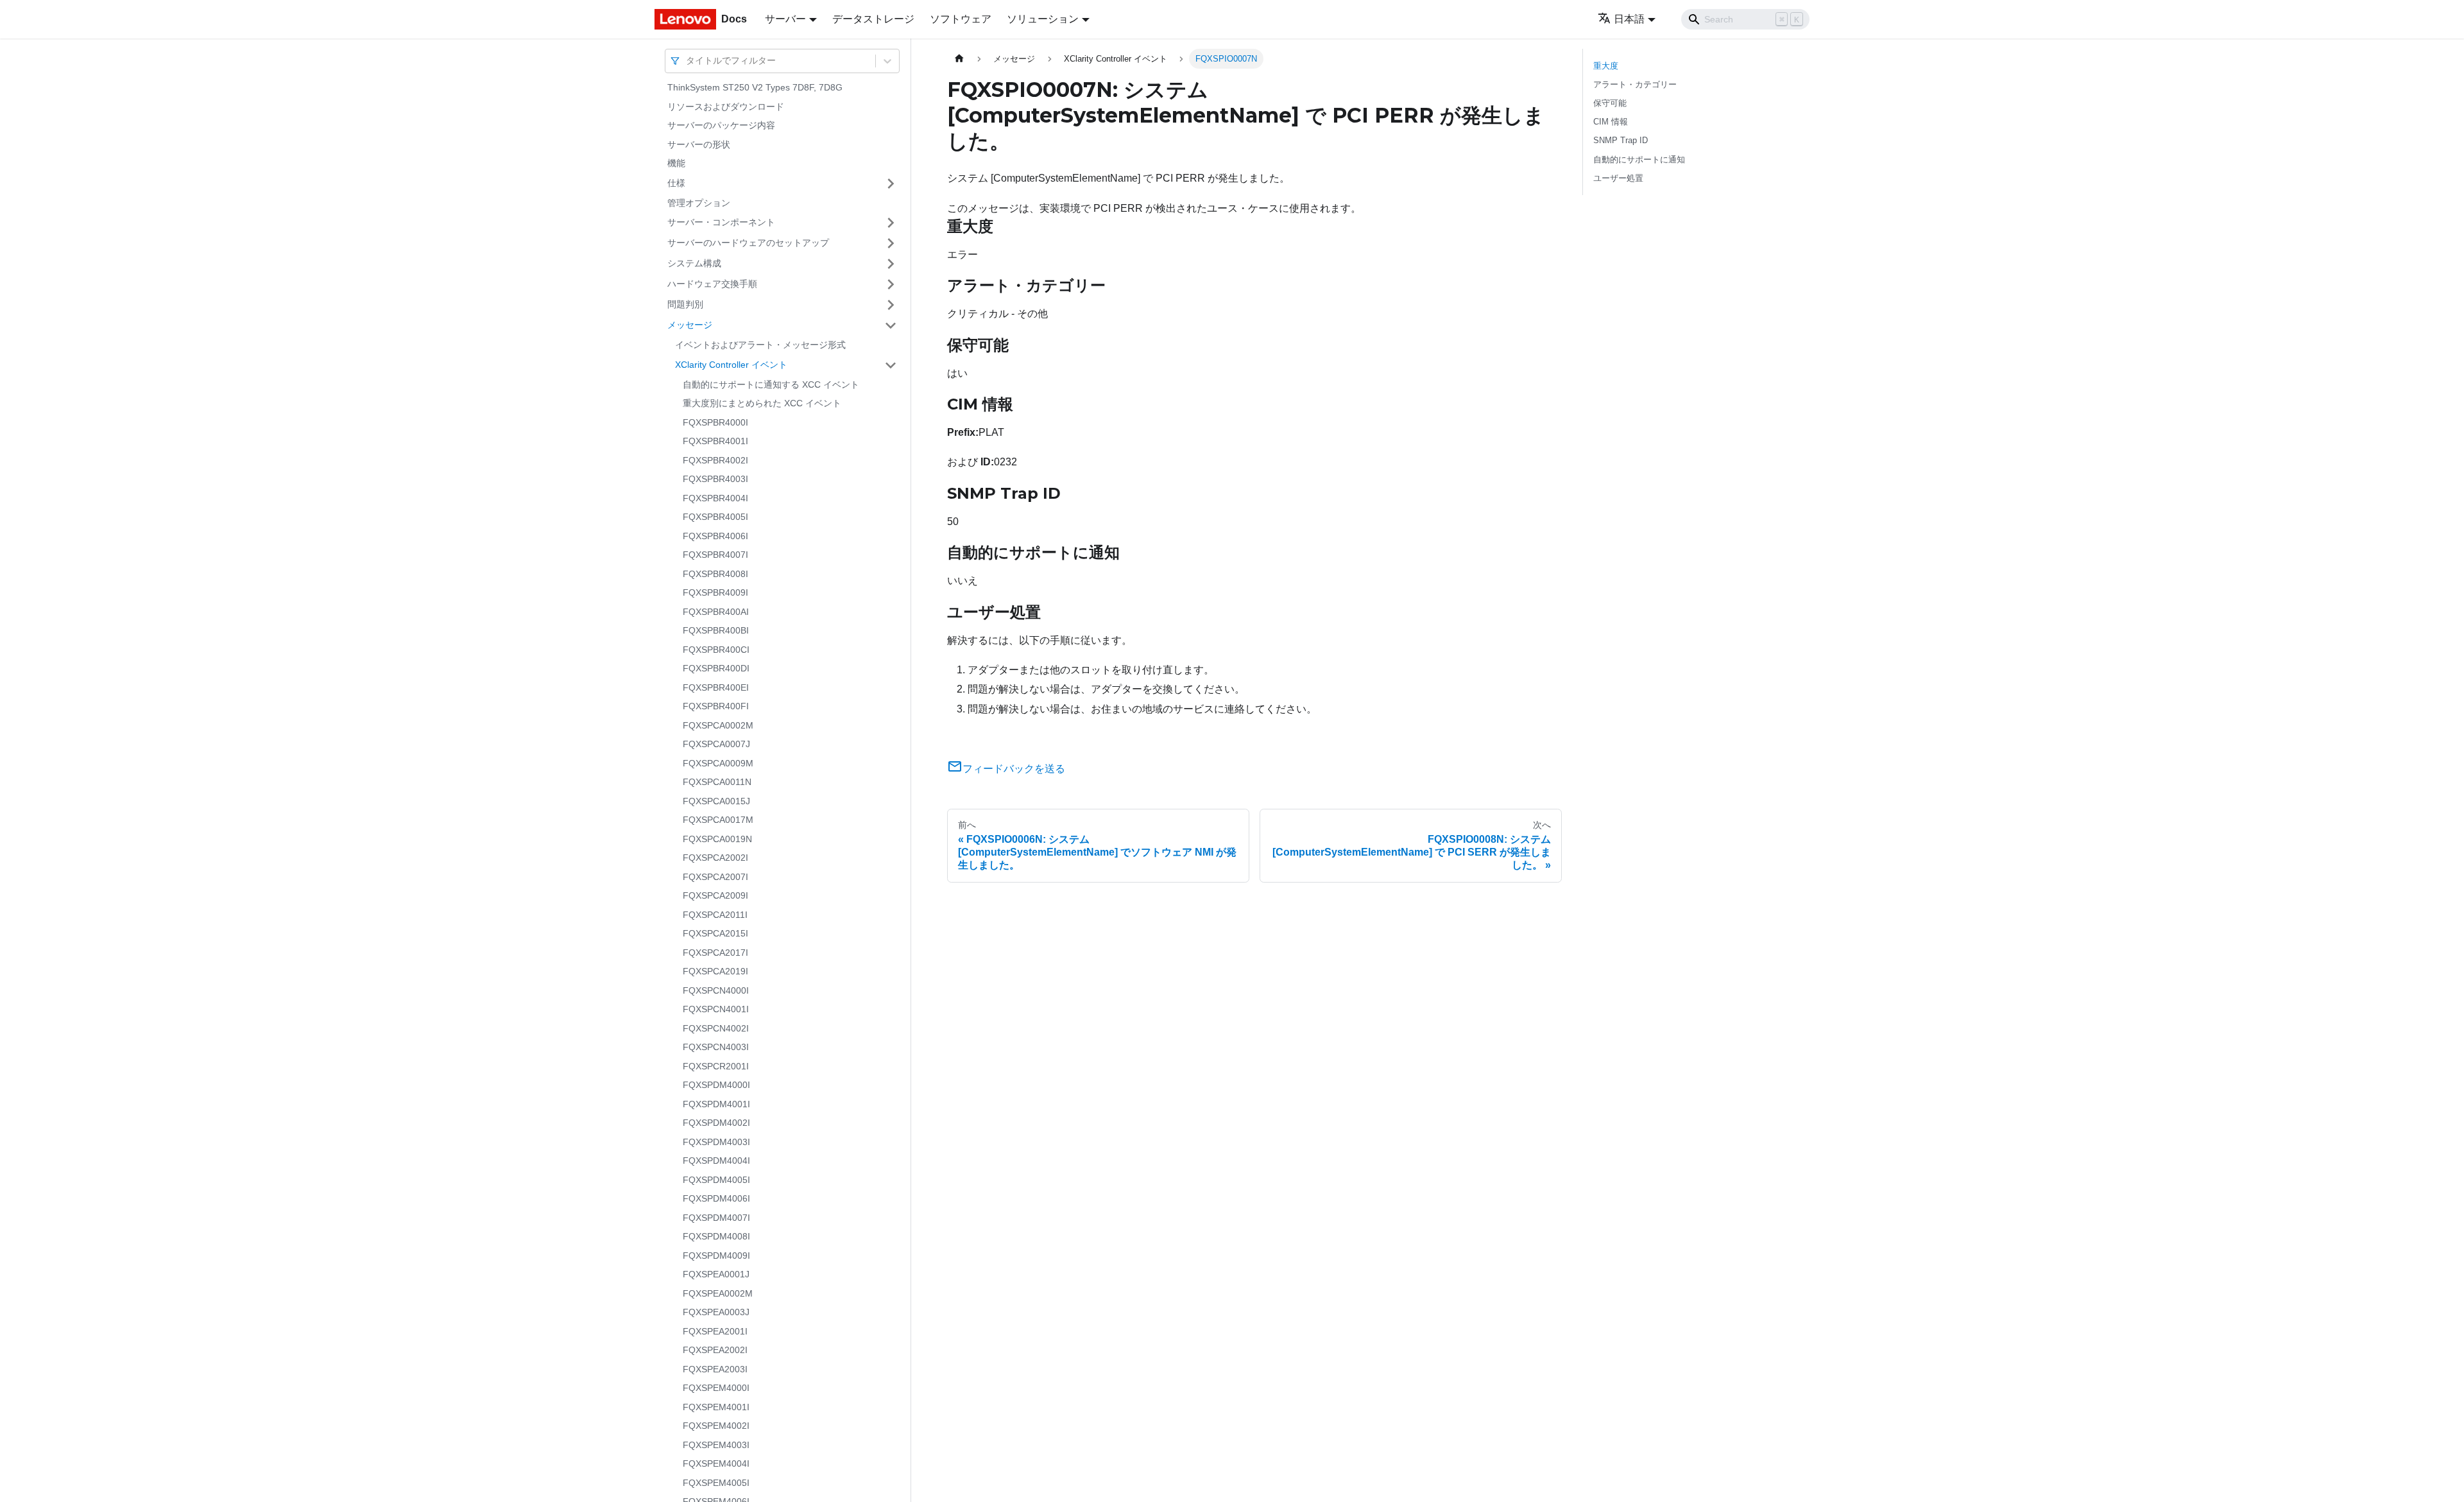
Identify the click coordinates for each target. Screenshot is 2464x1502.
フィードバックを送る (1014, 769)
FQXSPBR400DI (716, 668)
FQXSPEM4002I (716, 1426)
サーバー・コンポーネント (721, 222)
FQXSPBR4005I (715, 517)
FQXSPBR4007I (715, 555)
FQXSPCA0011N (717, 782)
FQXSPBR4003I (715, 479)
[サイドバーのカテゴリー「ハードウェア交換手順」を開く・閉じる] (891, 284)
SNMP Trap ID (1621, 140)
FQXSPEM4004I (716, 1463)
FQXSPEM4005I (716, 1483)
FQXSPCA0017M (718, 820)
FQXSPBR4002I (715, 460)
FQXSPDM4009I (716, 1256)
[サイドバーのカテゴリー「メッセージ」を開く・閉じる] (891, 325)
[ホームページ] (959, 59)
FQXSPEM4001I (716, 1407)
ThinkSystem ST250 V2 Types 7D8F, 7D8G (755, 87)
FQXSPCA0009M (718, 763)
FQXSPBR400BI (716, 630)
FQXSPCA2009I (715, 895)
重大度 (1606, 66)
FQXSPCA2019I (715, 971)
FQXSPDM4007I (716, 1218)
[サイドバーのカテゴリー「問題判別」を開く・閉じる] (891, 305)
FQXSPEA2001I (715, 1331)
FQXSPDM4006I (716, 1198)
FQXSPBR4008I (715, 574)
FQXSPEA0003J (716, 1312)
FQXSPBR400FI (716, 706)
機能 (676, 163)
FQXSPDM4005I (716, 1180)
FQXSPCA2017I (715, 953)
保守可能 (1610, 103)
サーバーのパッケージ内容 (721, 125)
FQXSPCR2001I (716, 1066)
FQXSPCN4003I (716, 1047)
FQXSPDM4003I (716, 1142)
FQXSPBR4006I (715, 536)
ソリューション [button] (1043, 19)
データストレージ (873, 19)
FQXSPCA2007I (715, 877)
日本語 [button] (1629, 19)
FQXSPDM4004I (716, 1161)
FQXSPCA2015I (715, 933)
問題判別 (685, 304)
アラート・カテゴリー (1635, 84)
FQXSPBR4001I (715, 441)
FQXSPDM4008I (716, 1236)
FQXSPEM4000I (716, 1388)
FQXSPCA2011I (715, 915)
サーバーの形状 (699, 144)
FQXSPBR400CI (716, 650)
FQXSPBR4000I (715, 422)
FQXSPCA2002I (715, 858)
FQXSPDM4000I (716, 1085)
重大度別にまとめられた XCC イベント (762, 403)
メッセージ (690, 325)
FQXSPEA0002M (718, 1293)
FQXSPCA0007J (716, 744)
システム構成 (694, 263)
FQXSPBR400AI (716, 612)
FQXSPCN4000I (716, 990)
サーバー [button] (785, 19)
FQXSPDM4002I (716, 1123)
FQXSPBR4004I (715, 498)
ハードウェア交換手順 (712, 284)
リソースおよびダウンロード (726, 107)
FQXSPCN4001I (716, 1009)
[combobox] (687, 61)
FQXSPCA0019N (717, 839)
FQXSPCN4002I (716, 1028)
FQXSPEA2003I (715, 1369)
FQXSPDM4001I (716, 1104)
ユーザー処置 (1618, 178)
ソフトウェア (961, 19)
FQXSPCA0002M (718, 725)
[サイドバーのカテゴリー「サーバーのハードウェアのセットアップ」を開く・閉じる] (891, 243)
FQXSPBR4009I (715, 592)
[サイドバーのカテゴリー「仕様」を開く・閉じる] (891, 184)
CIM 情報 (1611, 122)
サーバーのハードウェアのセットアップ (748, 243)
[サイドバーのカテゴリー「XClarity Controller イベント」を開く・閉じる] (891, 365)
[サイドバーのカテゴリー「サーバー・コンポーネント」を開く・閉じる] (891, 223)
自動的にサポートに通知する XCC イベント (771, 384)
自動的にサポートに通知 (1639, 160)
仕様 (676, 183)
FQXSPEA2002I (715, 1350)
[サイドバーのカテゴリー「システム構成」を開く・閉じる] (891, 264)
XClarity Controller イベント (731, 365)
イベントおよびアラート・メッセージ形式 (760, 345)
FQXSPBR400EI (716, 687)
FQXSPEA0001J (716, 1274)
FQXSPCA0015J (716, 801)
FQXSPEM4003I (716, 1445)
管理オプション (699, 203)
